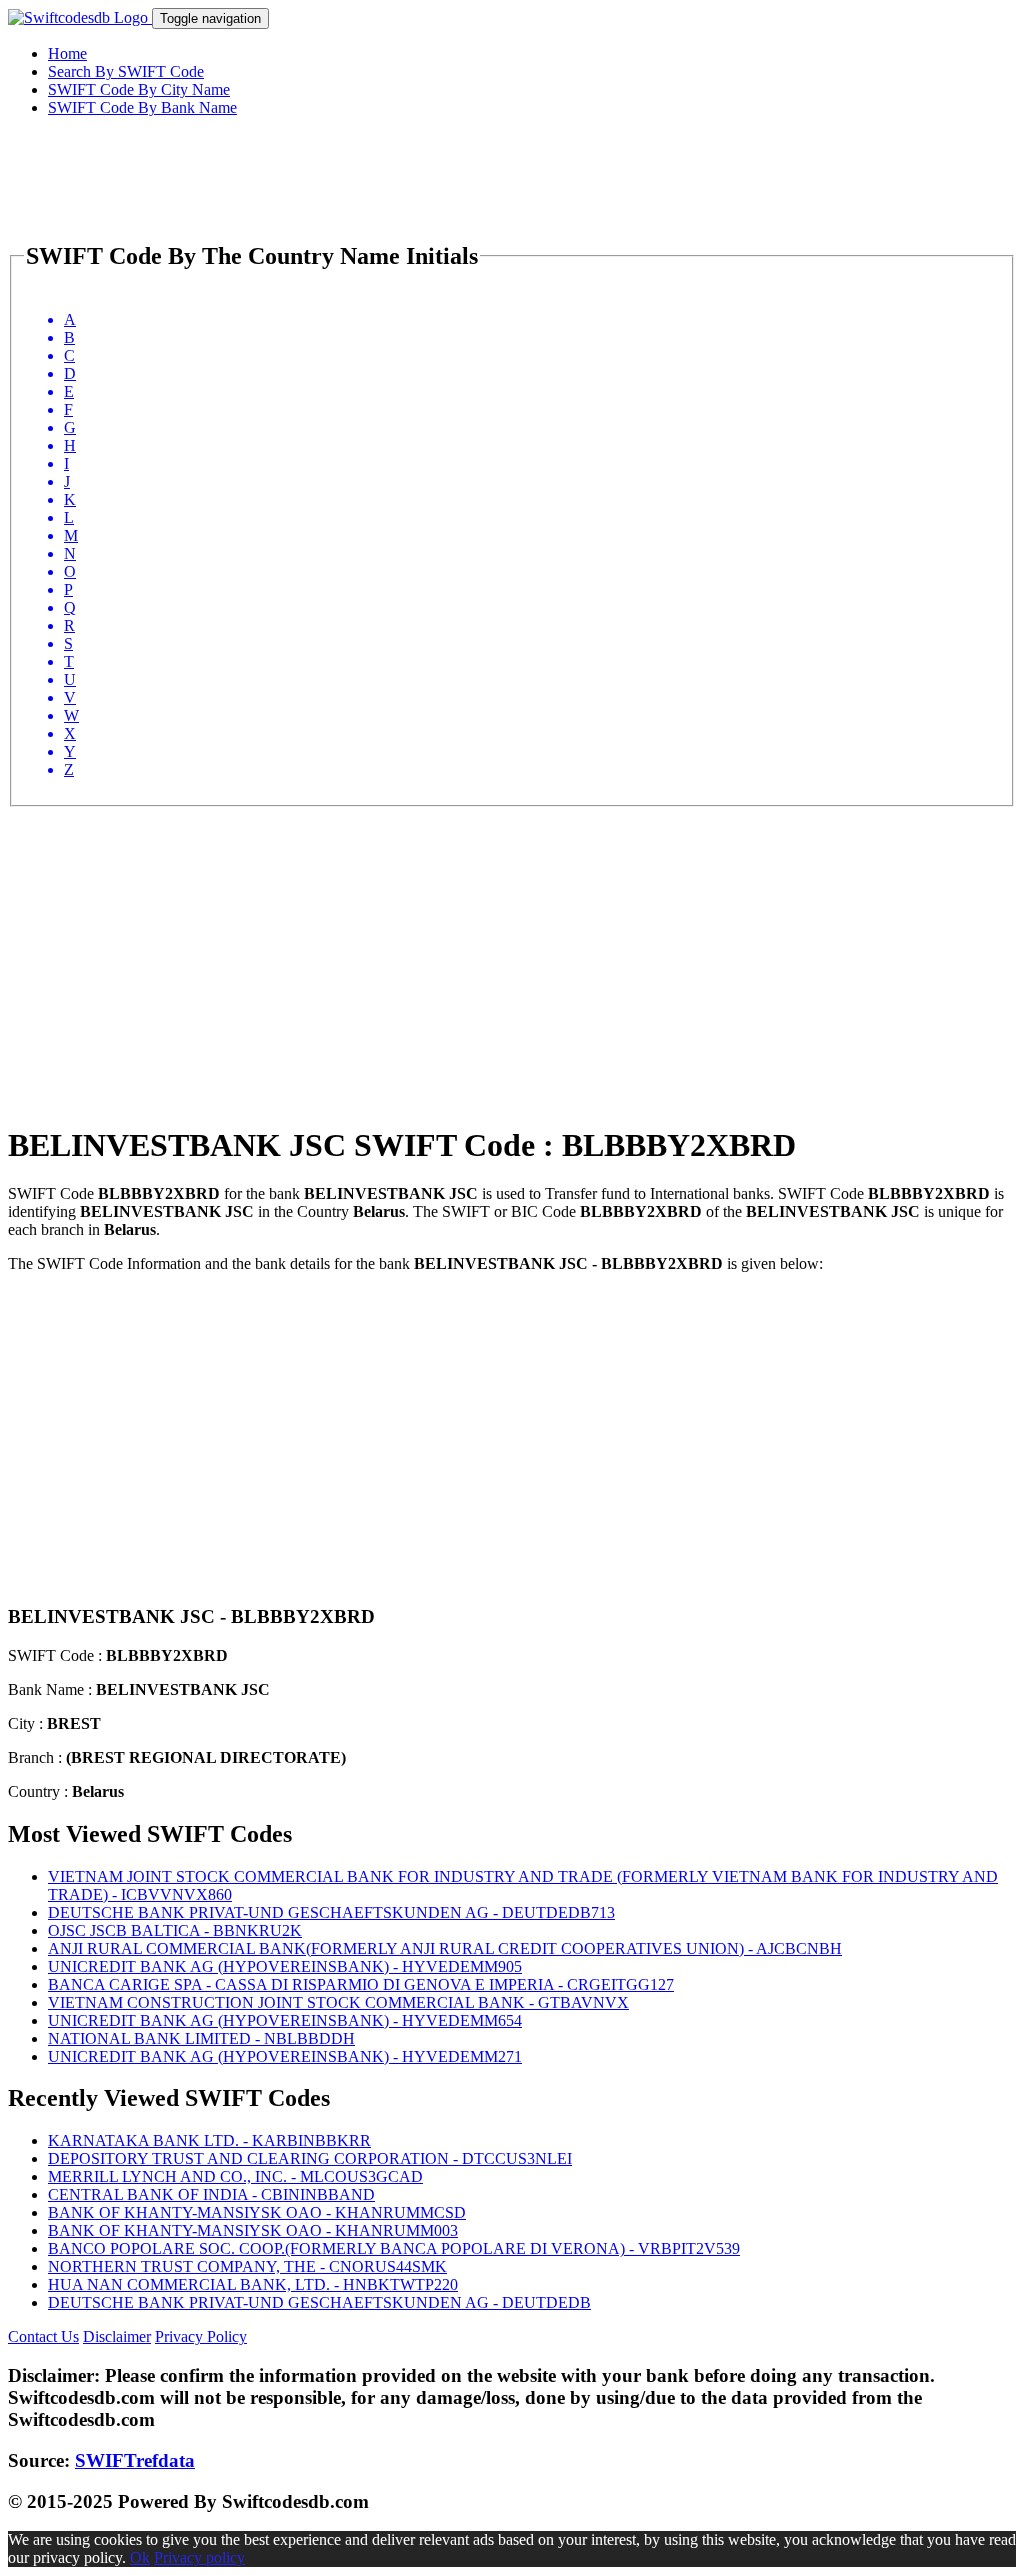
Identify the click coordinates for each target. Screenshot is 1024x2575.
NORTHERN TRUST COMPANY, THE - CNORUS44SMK (247, 2266)
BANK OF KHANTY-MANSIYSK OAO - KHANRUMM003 (253, 2230)
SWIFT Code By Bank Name (142, 107)
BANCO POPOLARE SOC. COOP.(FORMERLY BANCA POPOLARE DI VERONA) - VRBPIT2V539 (394, 2248)
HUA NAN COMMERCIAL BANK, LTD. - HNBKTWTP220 (253, 2284)
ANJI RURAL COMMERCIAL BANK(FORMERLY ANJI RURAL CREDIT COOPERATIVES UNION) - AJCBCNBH (445, 1948)
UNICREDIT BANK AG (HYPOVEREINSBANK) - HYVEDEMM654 (285, 2020)
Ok (140, 2557)
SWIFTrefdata (135, 2460)
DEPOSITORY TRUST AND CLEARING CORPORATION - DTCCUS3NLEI (310, 2158)
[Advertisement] (512, 947)
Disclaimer (117, 2336)
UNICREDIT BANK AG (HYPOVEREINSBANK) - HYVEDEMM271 (285, 2056)
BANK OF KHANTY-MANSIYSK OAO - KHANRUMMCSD (257, 2212)
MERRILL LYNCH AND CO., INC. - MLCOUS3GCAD (235, 2176)
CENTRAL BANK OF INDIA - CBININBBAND (211, 2194)
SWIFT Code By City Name (139, 89)
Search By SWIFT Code (126, 71)
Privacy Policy (201, 2336)
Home (67, 53)
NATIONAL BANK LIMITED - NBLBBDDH (201, 2038)
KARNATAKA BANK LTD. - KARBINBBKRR (209, 2140)
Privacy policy (199, 2557)
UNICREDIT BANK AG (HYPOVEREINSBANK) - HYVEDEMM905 (285, 1966)
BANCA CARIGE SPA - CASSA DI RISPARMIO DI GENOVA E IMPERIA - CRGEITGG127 (361, 1984)
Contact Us (43, 2336)
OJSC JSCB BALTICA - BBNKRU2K (175, 1930)
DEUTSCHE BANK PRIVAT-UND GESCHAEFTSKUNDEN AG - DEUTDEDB (319, 2302)
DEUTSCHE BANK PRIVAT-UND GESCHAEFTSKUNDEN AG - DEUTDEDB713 (331, 1912)
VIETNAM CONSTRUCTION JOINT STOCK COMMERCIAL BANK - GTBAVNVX (338, 2002)
